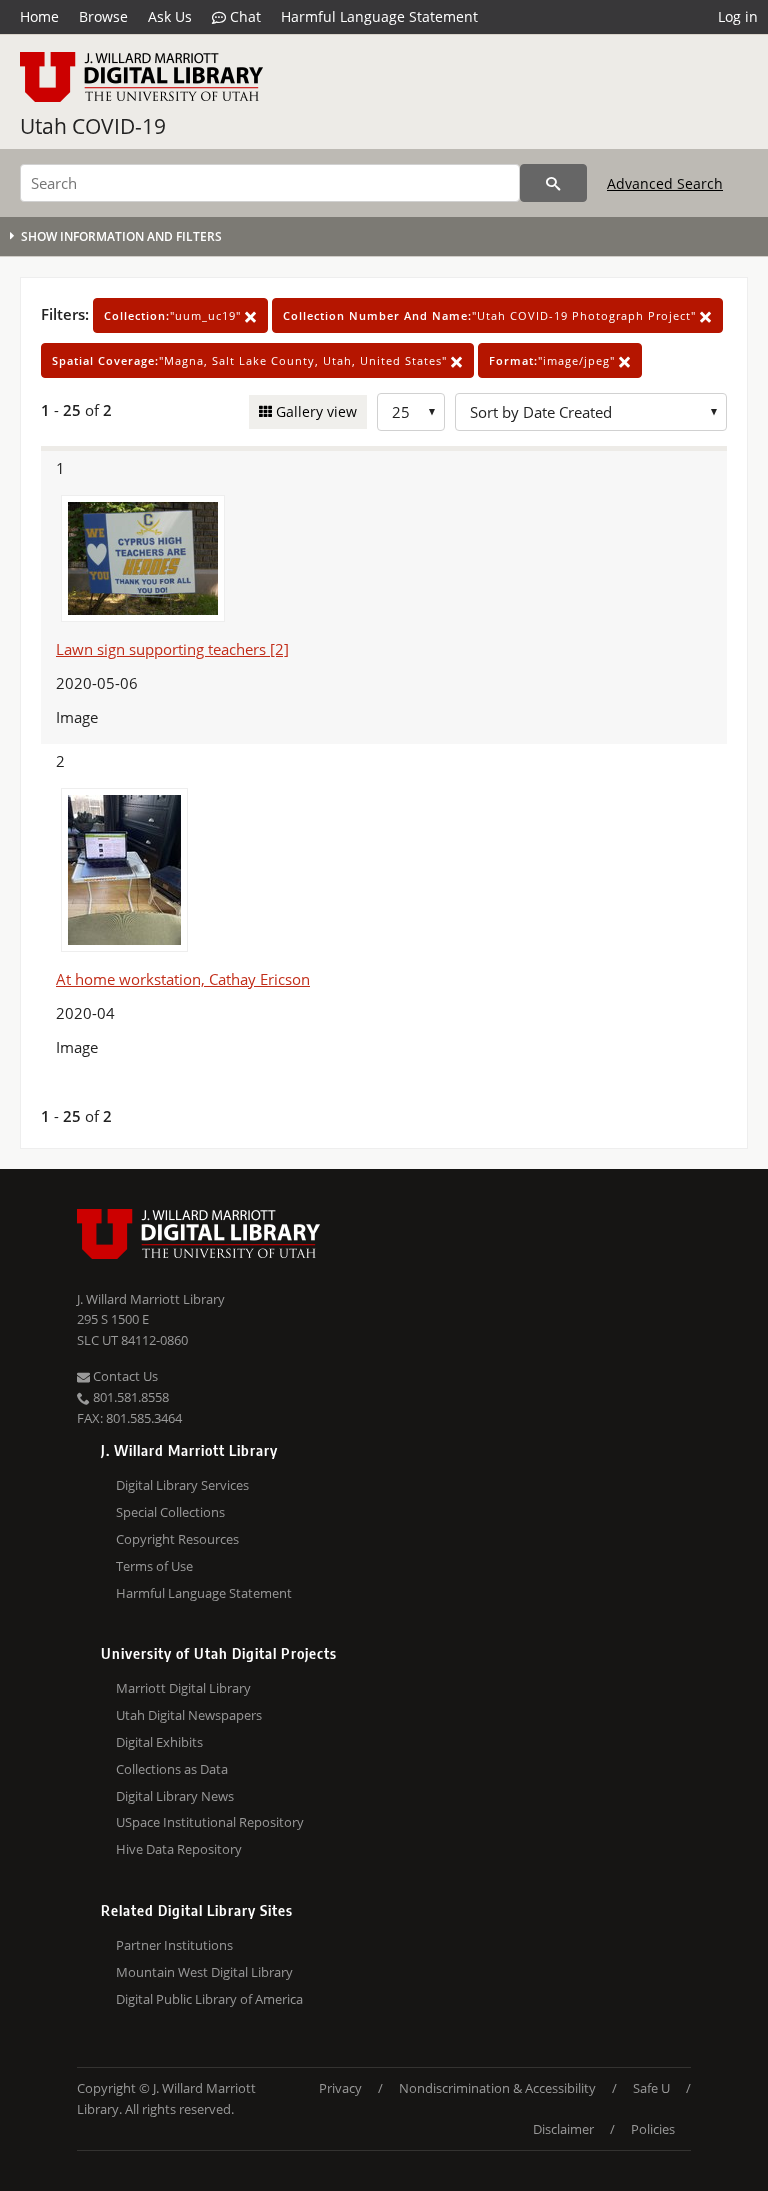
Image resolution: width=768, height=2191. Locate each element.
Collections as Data (172, 1769)
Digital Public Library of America (209, 1999)
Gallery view (314, 411)
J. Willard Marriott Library (151, 1299)
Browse (103, 16)
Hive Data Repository (179, 1849)
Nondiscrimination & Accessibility (497, 2088)
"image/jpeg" (554, 360)
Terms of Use (154, 1566)
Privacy (340, 2088)
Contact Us (124, 1376)
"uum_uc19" (174, 315)
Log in (738, 16)
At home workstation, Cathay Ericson (183, 979)
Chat (243, 16)
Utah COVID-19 (93, 126)
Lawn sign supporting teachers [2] (172, 649)
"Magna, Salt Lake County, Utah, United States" (251, 360)
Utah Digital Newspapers (189, 1715)
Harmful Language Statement (379, 16)
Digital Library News (175, 1796)
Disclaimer (563, 2129)
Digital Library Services (182, 1485)
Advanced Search (665, 183)
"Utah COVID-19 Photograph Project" (491, 315)
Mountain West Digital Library (204, 1972)
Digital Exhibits (159, 1742)
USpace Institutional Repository (210, 1822)
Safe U (651, 2088)
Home (39, 16)
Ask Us (170, 16)
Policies (653, 2129)
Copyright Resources (177, 1539)
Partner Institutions (174, 1945)
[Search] (553, 183)
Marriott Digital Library (183, 1688)
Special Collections (170, 1512)
